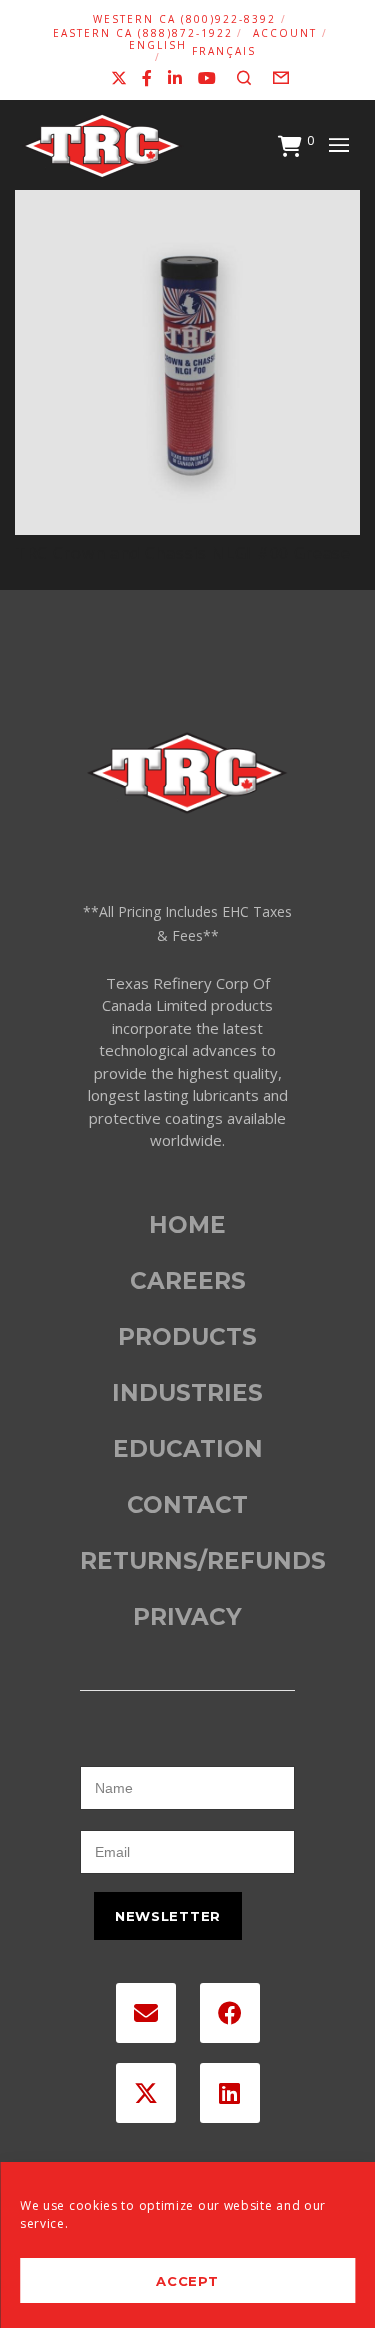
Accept (187, 2281)
